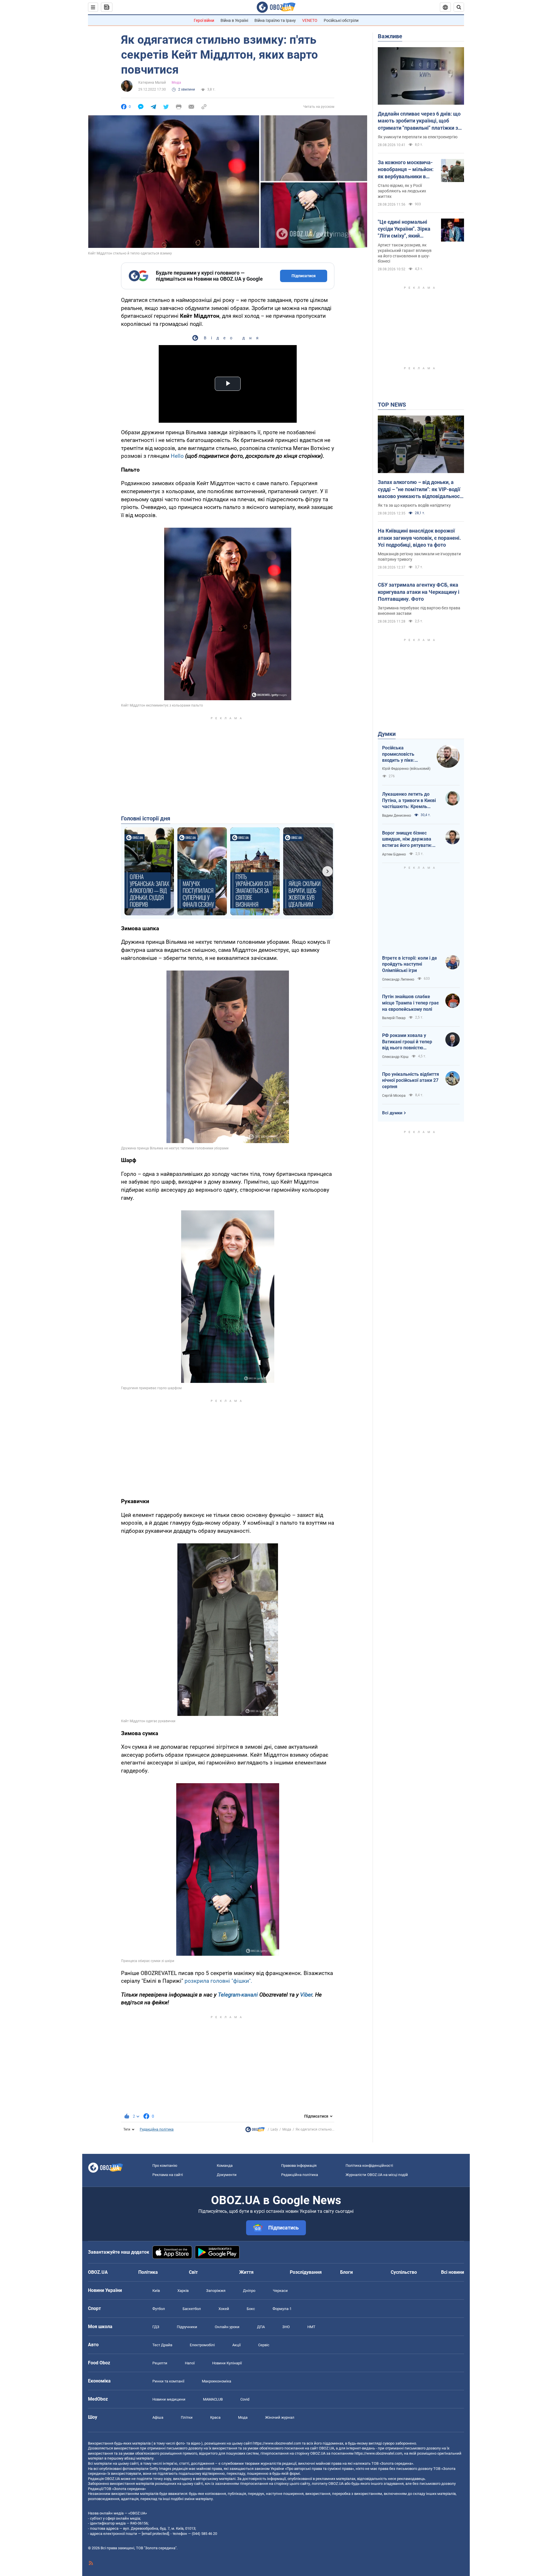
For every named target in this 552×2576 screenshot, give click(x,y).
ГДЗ (156, 2327)
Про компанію (165, 2166)
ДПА (261, 2327)
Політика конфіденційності (369, 2166)
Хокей (224, 2309)
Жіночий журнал (280, 2417)
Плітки (187, 2417)
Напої (190, 2363)
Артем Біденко (394, 854)
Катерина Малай (152, 83)
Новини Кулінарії (227, 2363)
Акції (236, 2345)
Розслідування (306, 2272)
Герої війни (204, 20)
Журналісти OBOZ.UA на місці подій (377, 2175)
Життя (246, 2272)
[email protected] (155, 2534)
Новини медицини (169, 2399)
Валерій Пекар (394, 1018)
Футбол (159, 2309)
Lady (274, 2129)
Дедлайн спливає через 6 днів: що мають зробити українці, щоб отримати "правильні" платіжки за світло (419, 121)
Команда (225, 2166)
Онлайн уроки (227, 2327)
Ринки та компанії (168, 2381)
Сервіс (264, 2345)
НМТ (311, 2327)
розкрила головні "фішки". (218, 1981)
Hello (177, 456)
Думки (387, 734)
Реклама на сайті (168, 2175)
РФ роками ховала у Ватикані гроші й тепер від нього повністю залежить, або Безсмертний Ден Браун (408, 1042)
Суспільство (404, 2272)
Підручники (187, 2327)
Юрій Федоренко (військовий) (406, 769)
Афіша (158, 2417)
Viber (306, 1995)
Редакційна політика (157, 2129)
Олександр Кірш (395, 1057)
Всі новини (453, 2272)
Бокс (251, 2309)
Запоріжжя (216, 2291)
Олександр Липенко (398, 979)
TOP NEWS (392, 405)
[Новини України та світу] (255, 2131)
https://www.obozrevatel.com (277, 2443)
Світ (193, 2272)
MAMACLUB (213, 2399)
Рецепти (160, 2363)
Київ (156, 2291)
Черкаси (280, 2291)
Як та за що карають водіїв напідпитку (414, 505)
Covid (245, 2399)
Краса (215, 2417)
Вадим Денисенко (397, 816)
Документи (227, 2175)
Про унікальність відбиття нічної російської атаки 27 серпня (411, 1080)
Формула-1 (282, 2309)
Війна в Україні (234, 20)
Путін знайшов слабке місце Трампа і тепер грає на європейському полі (410, 1003)
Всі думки (392, 1113)
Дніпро (249, 2291)
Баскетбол (192, 2309)
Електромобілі (202, 2345)
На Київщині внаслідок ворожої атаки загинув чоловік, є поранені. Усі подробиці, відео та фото (419, 538)
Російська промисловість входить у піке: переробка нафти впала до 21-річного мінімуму (404, 754)
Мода (176, 83)
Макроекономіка (216, 2381)
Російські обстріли (341, 20)
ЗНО (286, 2327)
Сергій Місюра (394, 1096)
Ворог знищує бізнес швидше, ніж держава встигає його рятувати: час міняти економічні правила (407, 839)
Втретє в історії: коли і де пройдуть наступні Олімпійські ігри (410, 964)
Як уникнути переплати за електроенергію (418, 137)
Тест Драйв (162, 2345)
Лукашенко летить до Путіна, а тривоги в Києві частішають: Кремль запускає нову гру (409, 801)
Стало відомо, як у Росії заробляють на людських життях (402, 191)
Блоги (346, 2272)
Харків (183, 2291)
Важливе (390, 36)
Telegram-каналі (238, 1995)
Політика (148, 2272)
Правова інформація (299, 2166)
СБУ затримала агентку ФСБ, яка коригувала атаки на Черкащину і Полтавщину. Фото (419, 592)
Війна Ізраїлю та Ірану (275, 20)
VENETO (310, 20)
